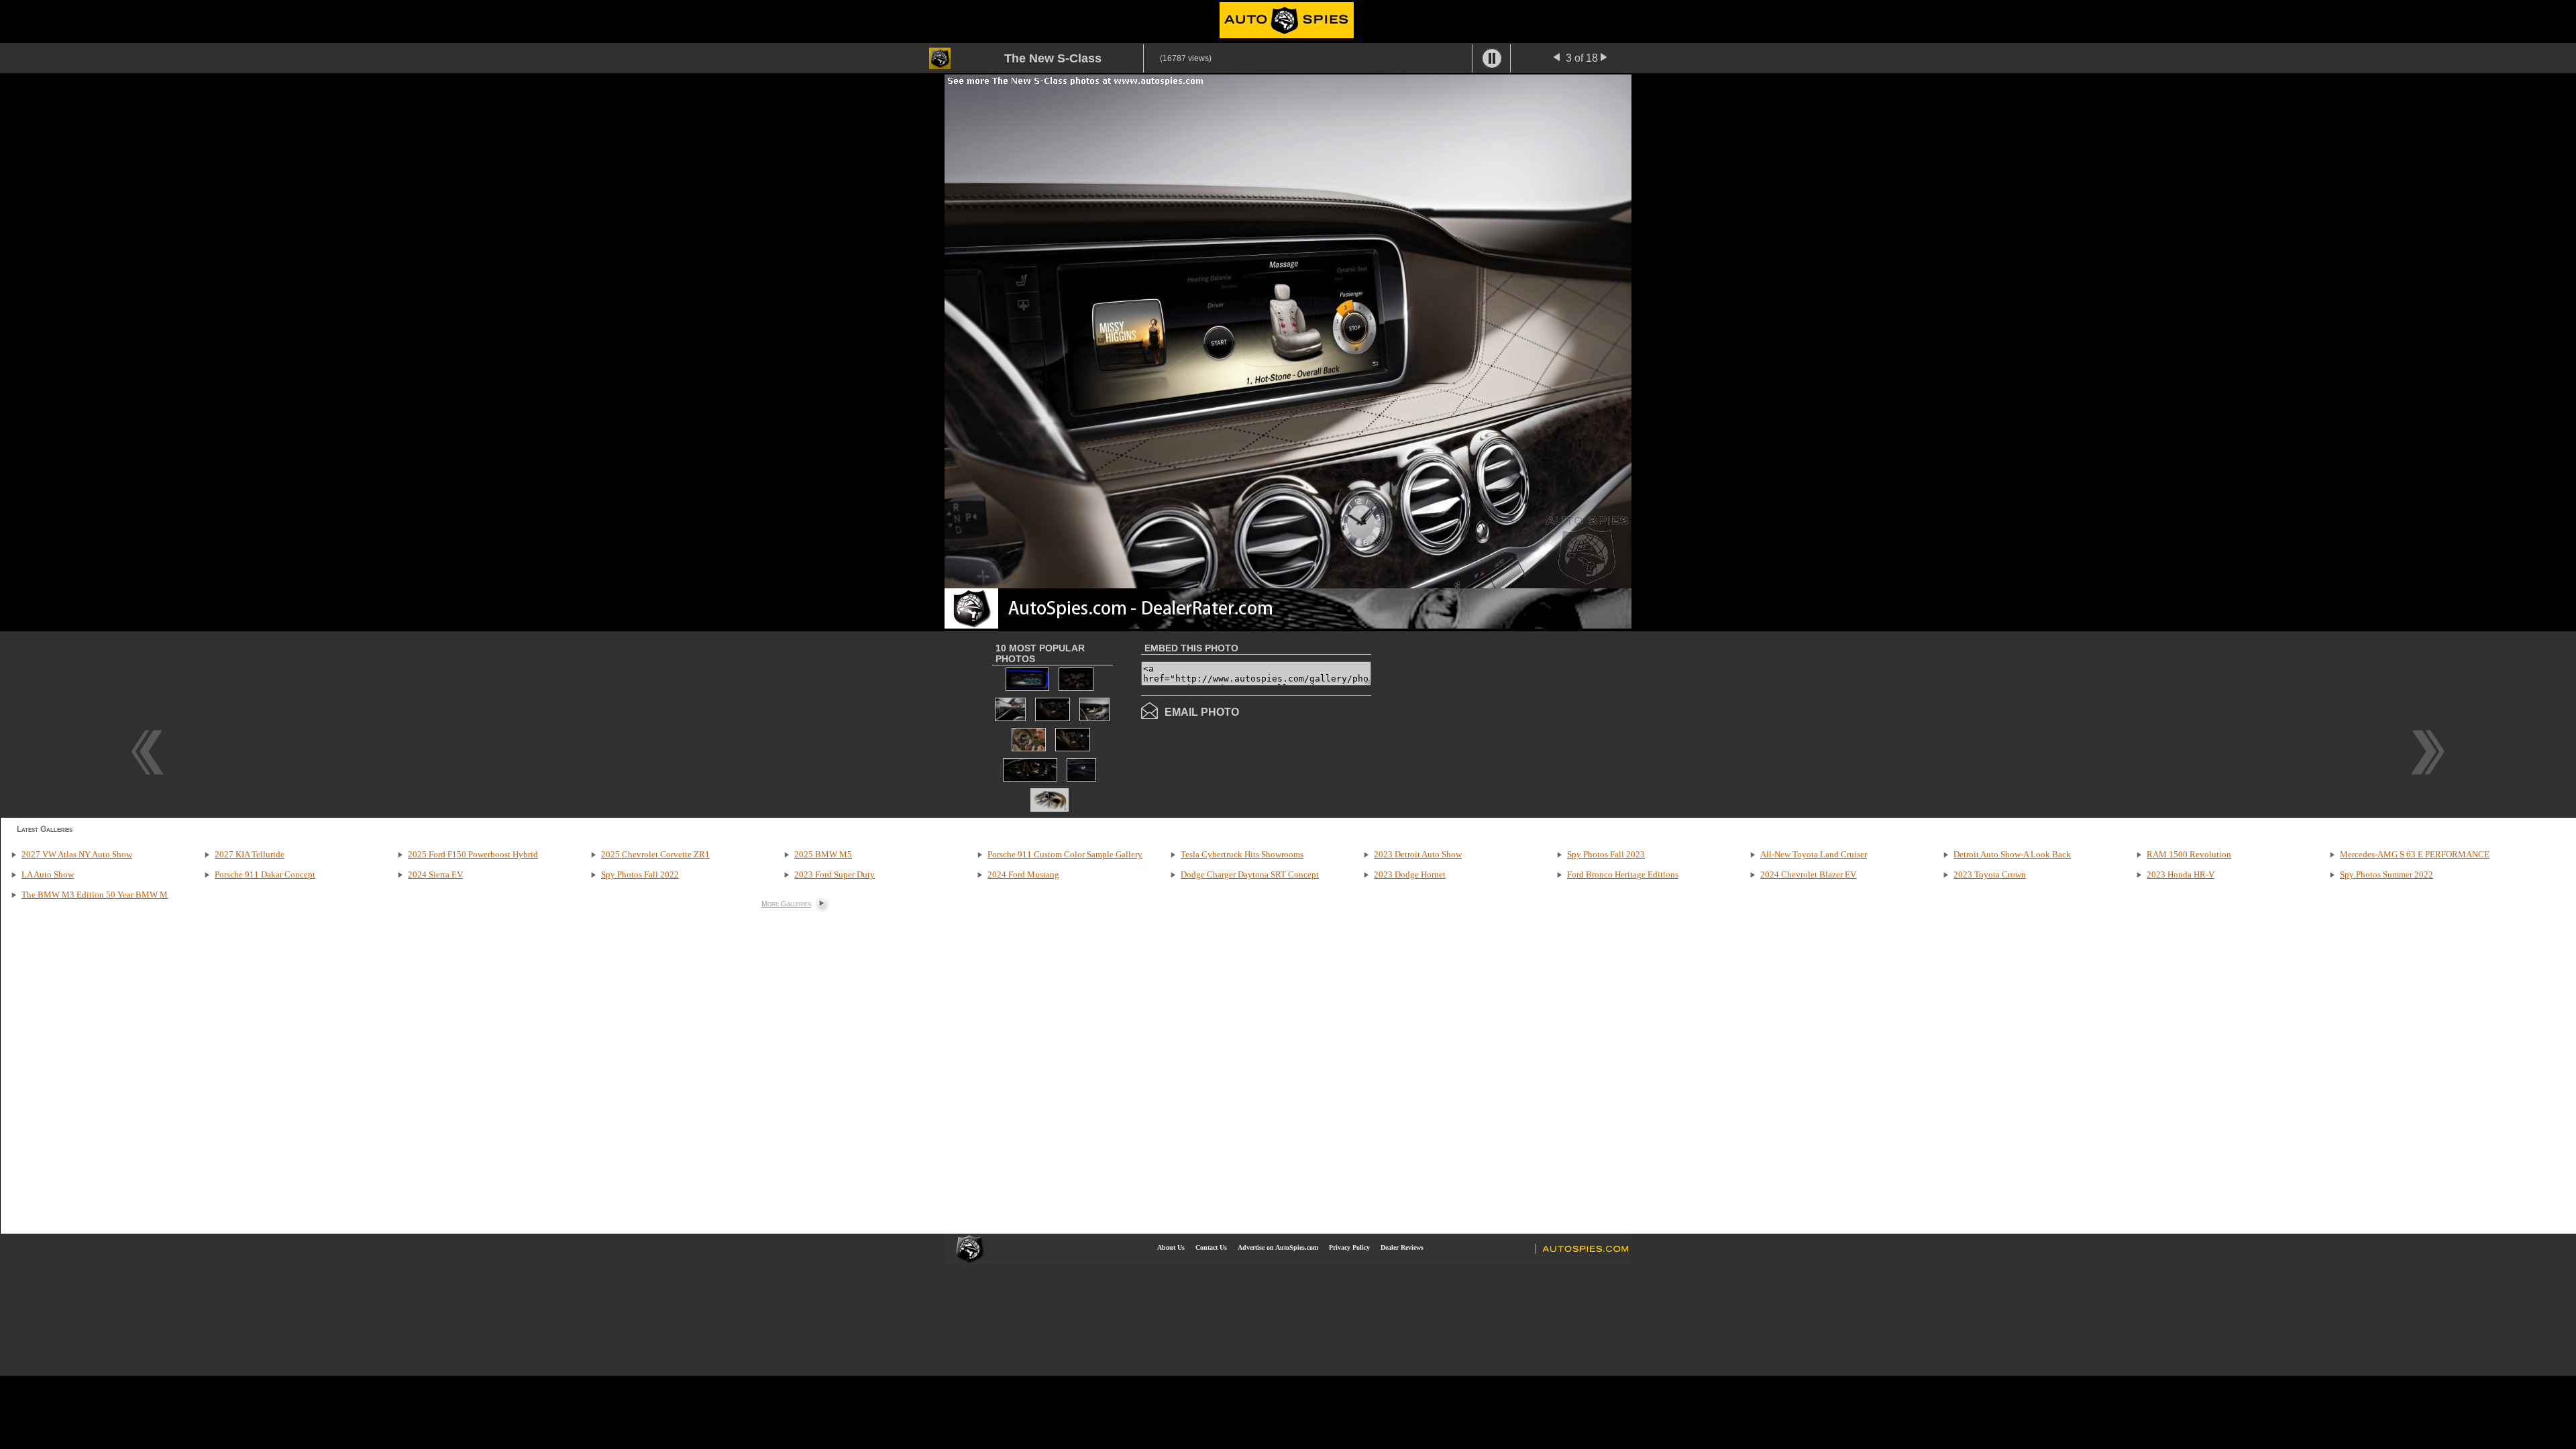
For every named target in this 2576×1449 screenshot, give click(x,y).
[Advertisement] (1484, 723)
